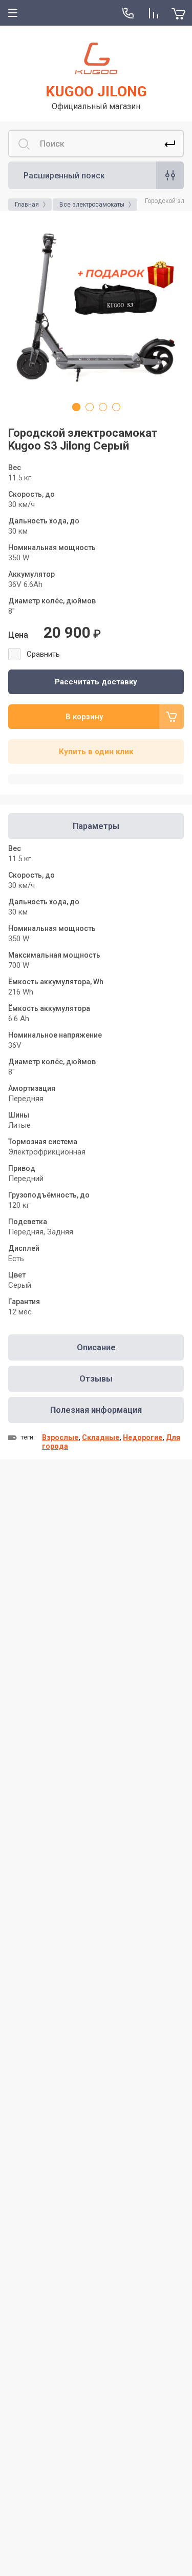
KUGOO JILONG (96, 92)
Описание (96, 1347)
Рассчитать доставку (96, 682)
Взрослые (60, 1437)
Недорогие (143, 1437)
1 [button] (76, 407)
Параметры (96, 826)
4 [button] (116, 407)
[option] (96, 307)
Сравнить (43, 654)
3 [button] (103, 407)
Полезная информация (96, 1410)
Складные (101, 1437)
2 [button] (90, 407)
